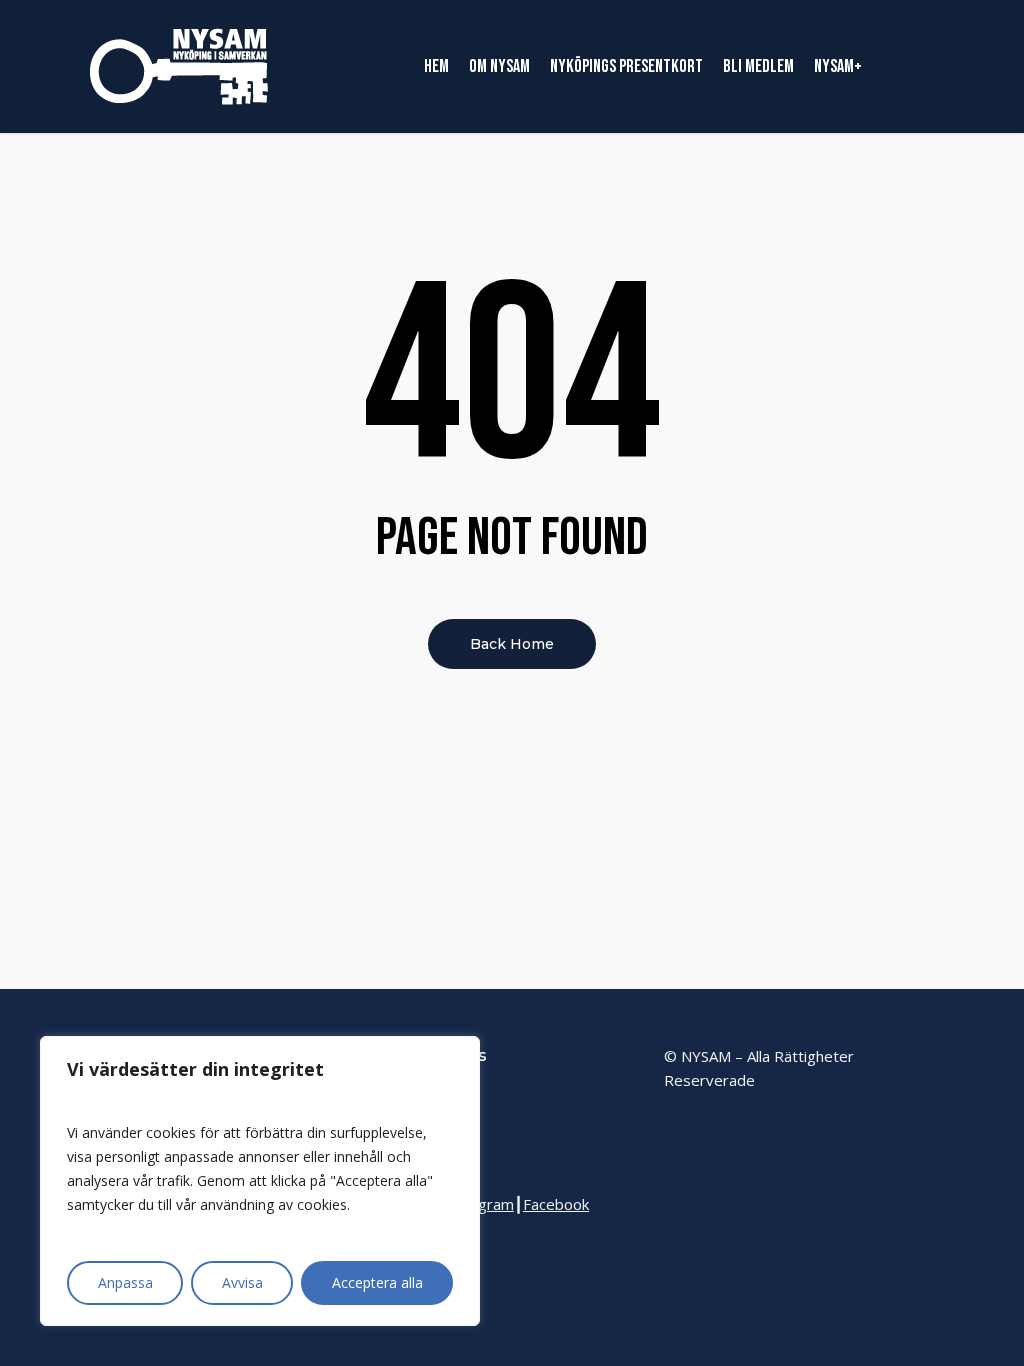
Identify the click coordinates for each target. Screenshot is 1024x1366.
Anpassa (125, 1282)
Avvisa (242, 1282)
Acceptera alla (377, 1282)
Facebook (556, 1204)
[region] (260, 1181)
